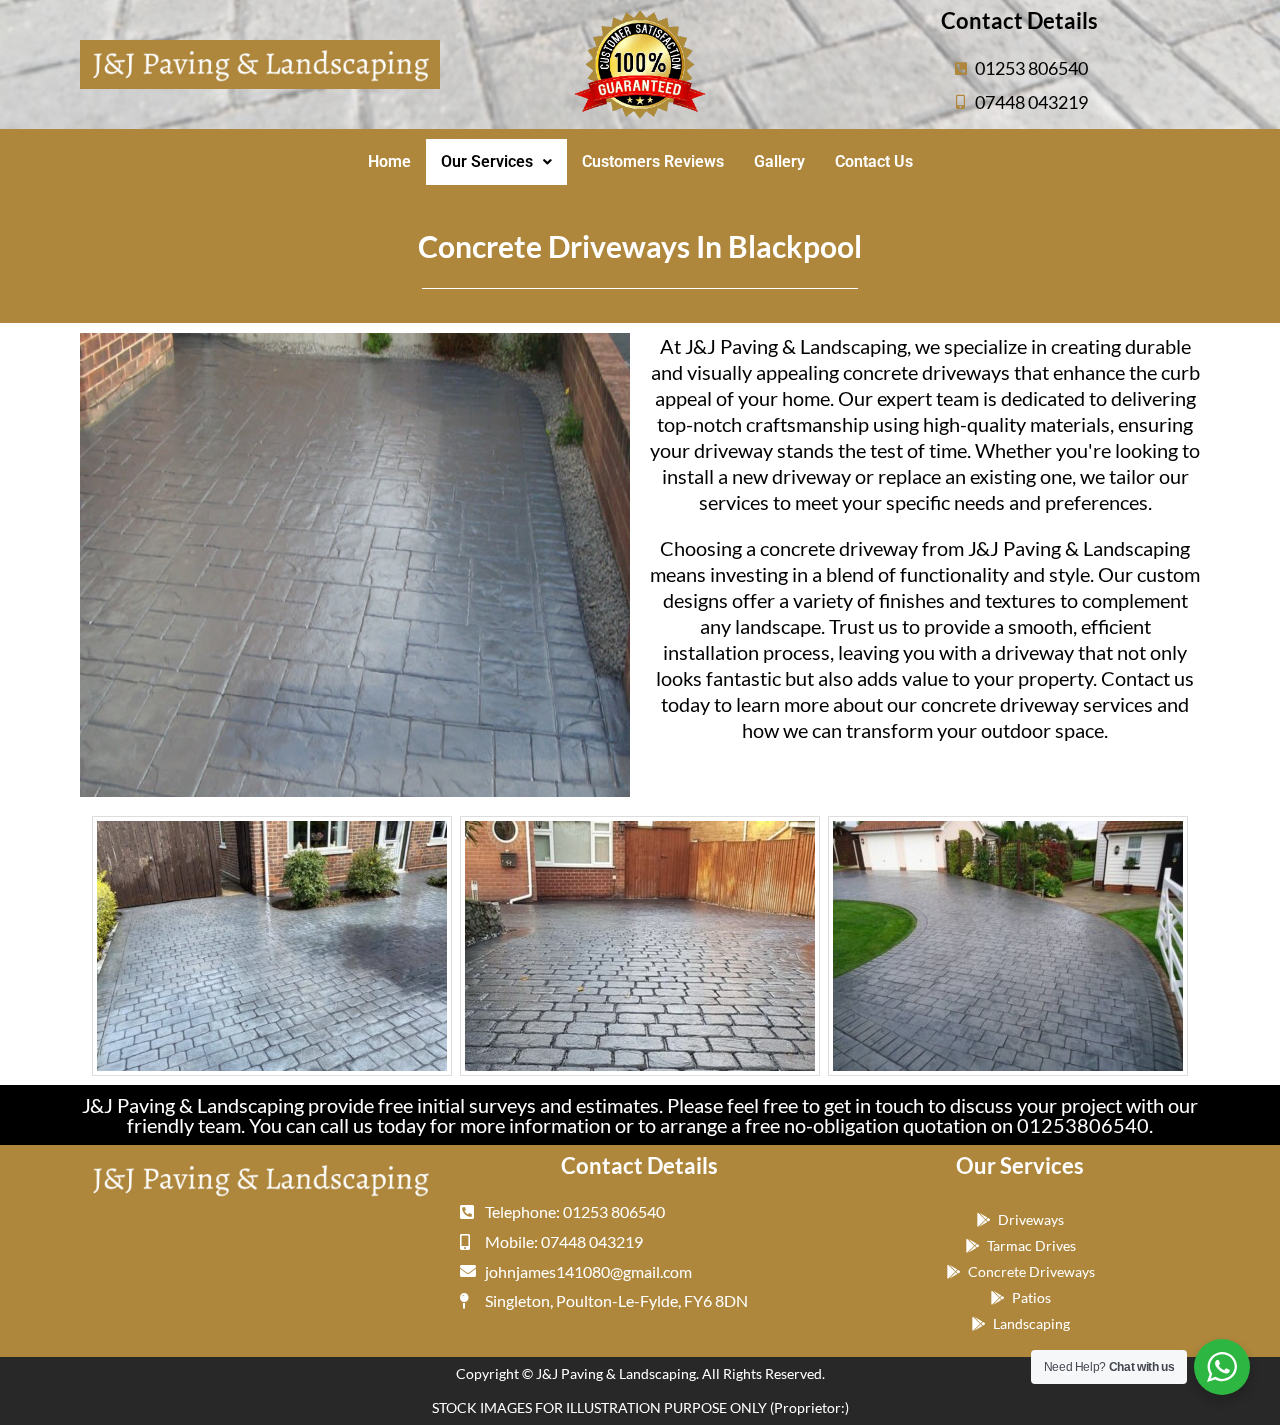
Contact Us (874, 161)
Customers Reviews (653, 161)
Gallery (779, 161)
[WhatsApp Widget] (1222, 1367)
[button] (496, 162)
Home (389, 161)
